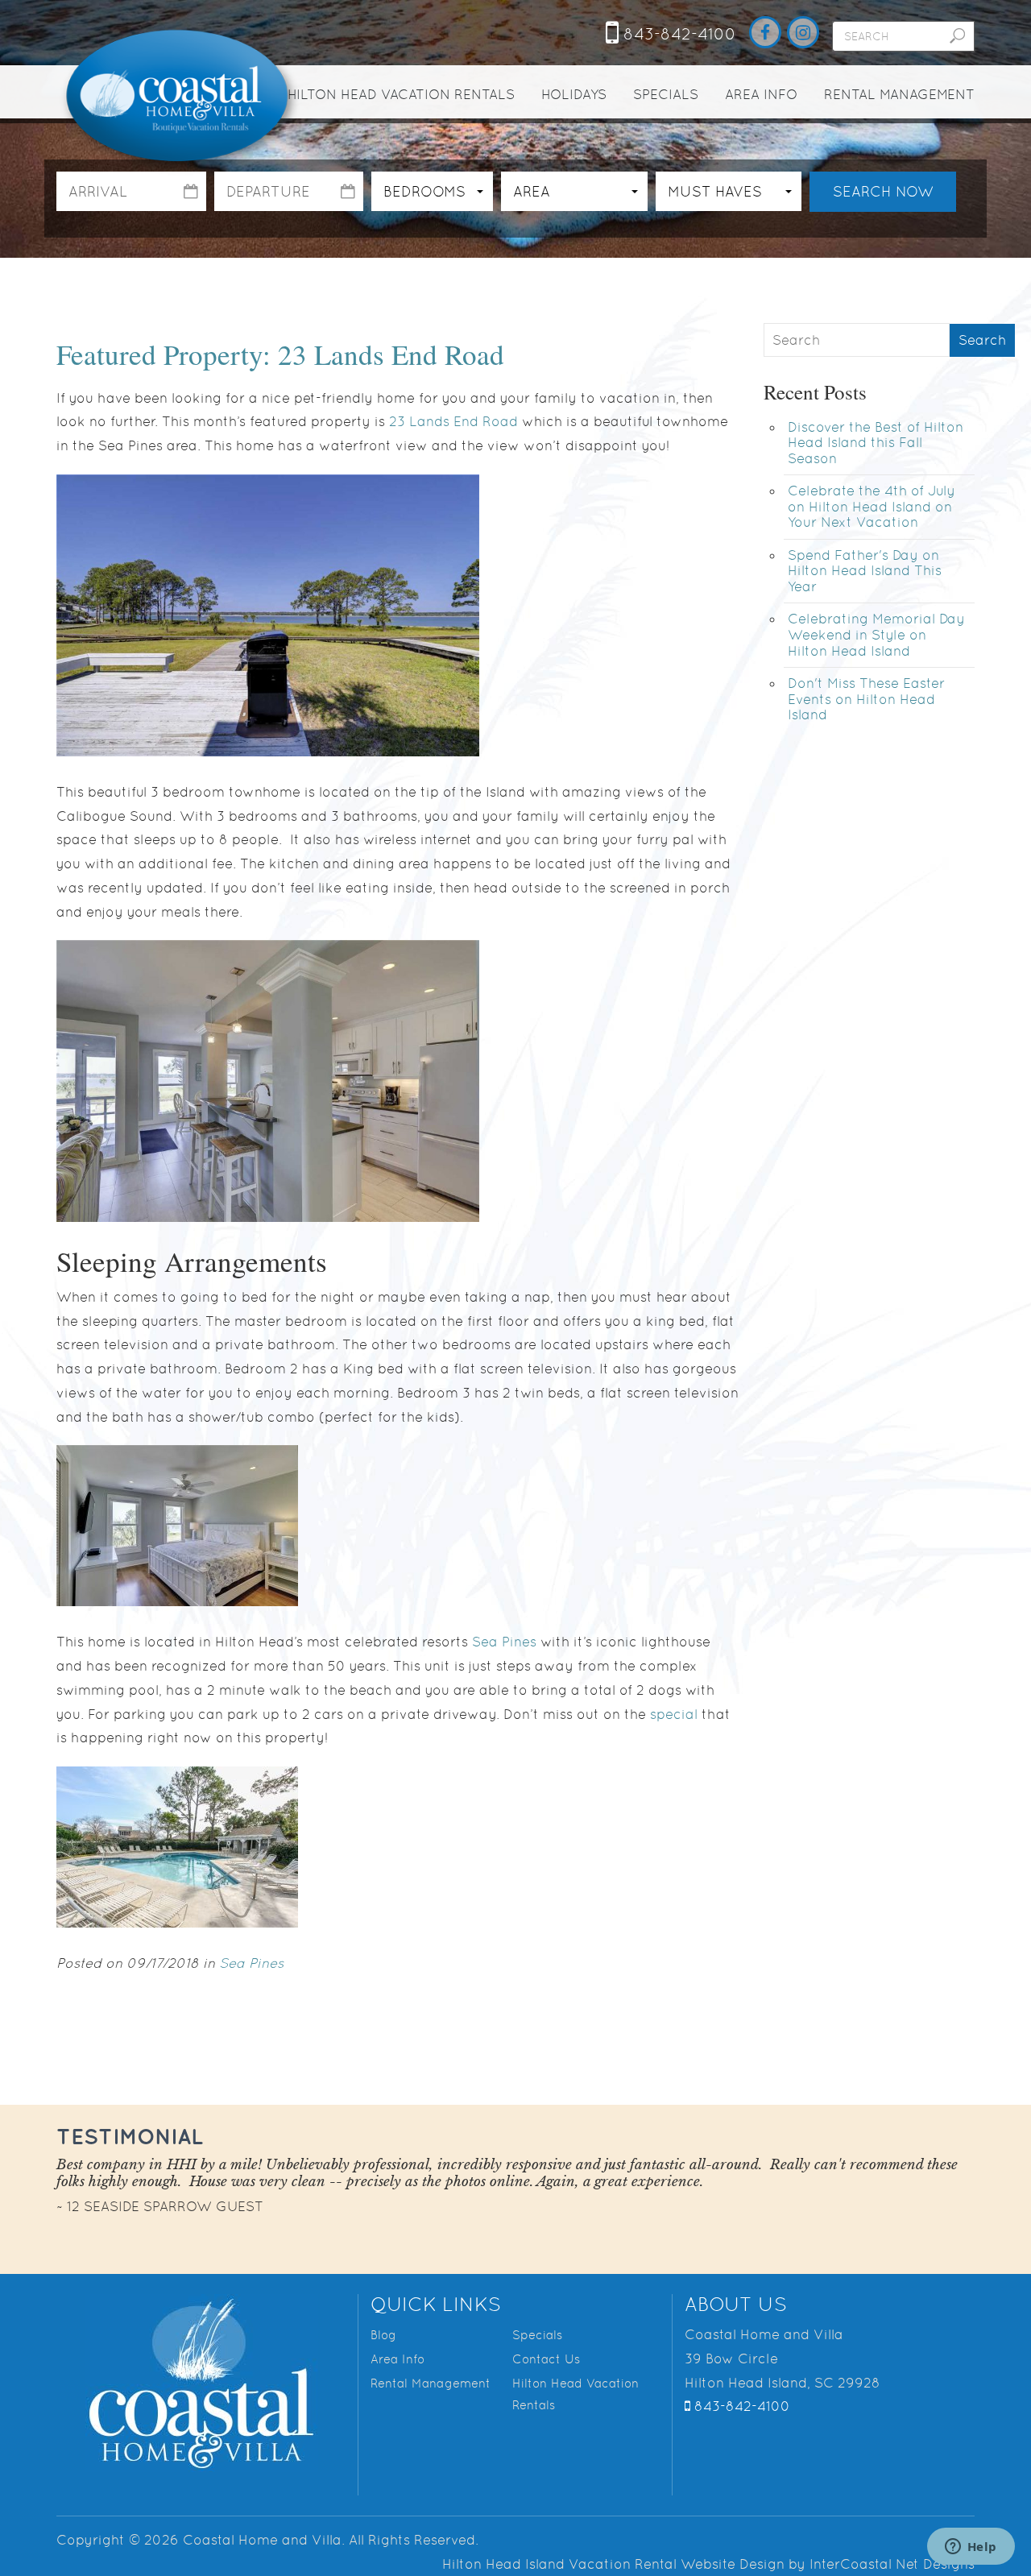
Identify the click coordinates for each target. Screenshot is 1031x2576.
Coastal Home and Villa (179, 97)
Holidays (574, 94)
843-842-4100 (677, 34)
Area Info (761, 94)
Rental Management (899, 94)
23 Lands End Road (453, 421)
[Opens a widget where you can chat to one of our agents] (971, 2548)
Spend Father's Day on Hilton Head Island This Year (865, 571)
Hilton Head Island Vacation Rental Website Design (613, 2564)
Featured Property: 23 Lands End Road (280, 354)
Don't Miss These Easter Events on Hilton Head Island (866, 699)
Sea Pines (504, 1642)
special (674, 1714)
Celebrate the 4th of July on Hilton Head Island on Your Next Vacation (872, 506)
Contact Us (546, 2359)
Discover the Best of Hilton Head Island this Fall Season (876, 443)
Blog (383, 2335)
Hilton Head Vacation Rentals (401, 94)
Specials (666, 94)
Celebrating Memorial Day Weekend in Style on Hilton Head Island (876, 634)
